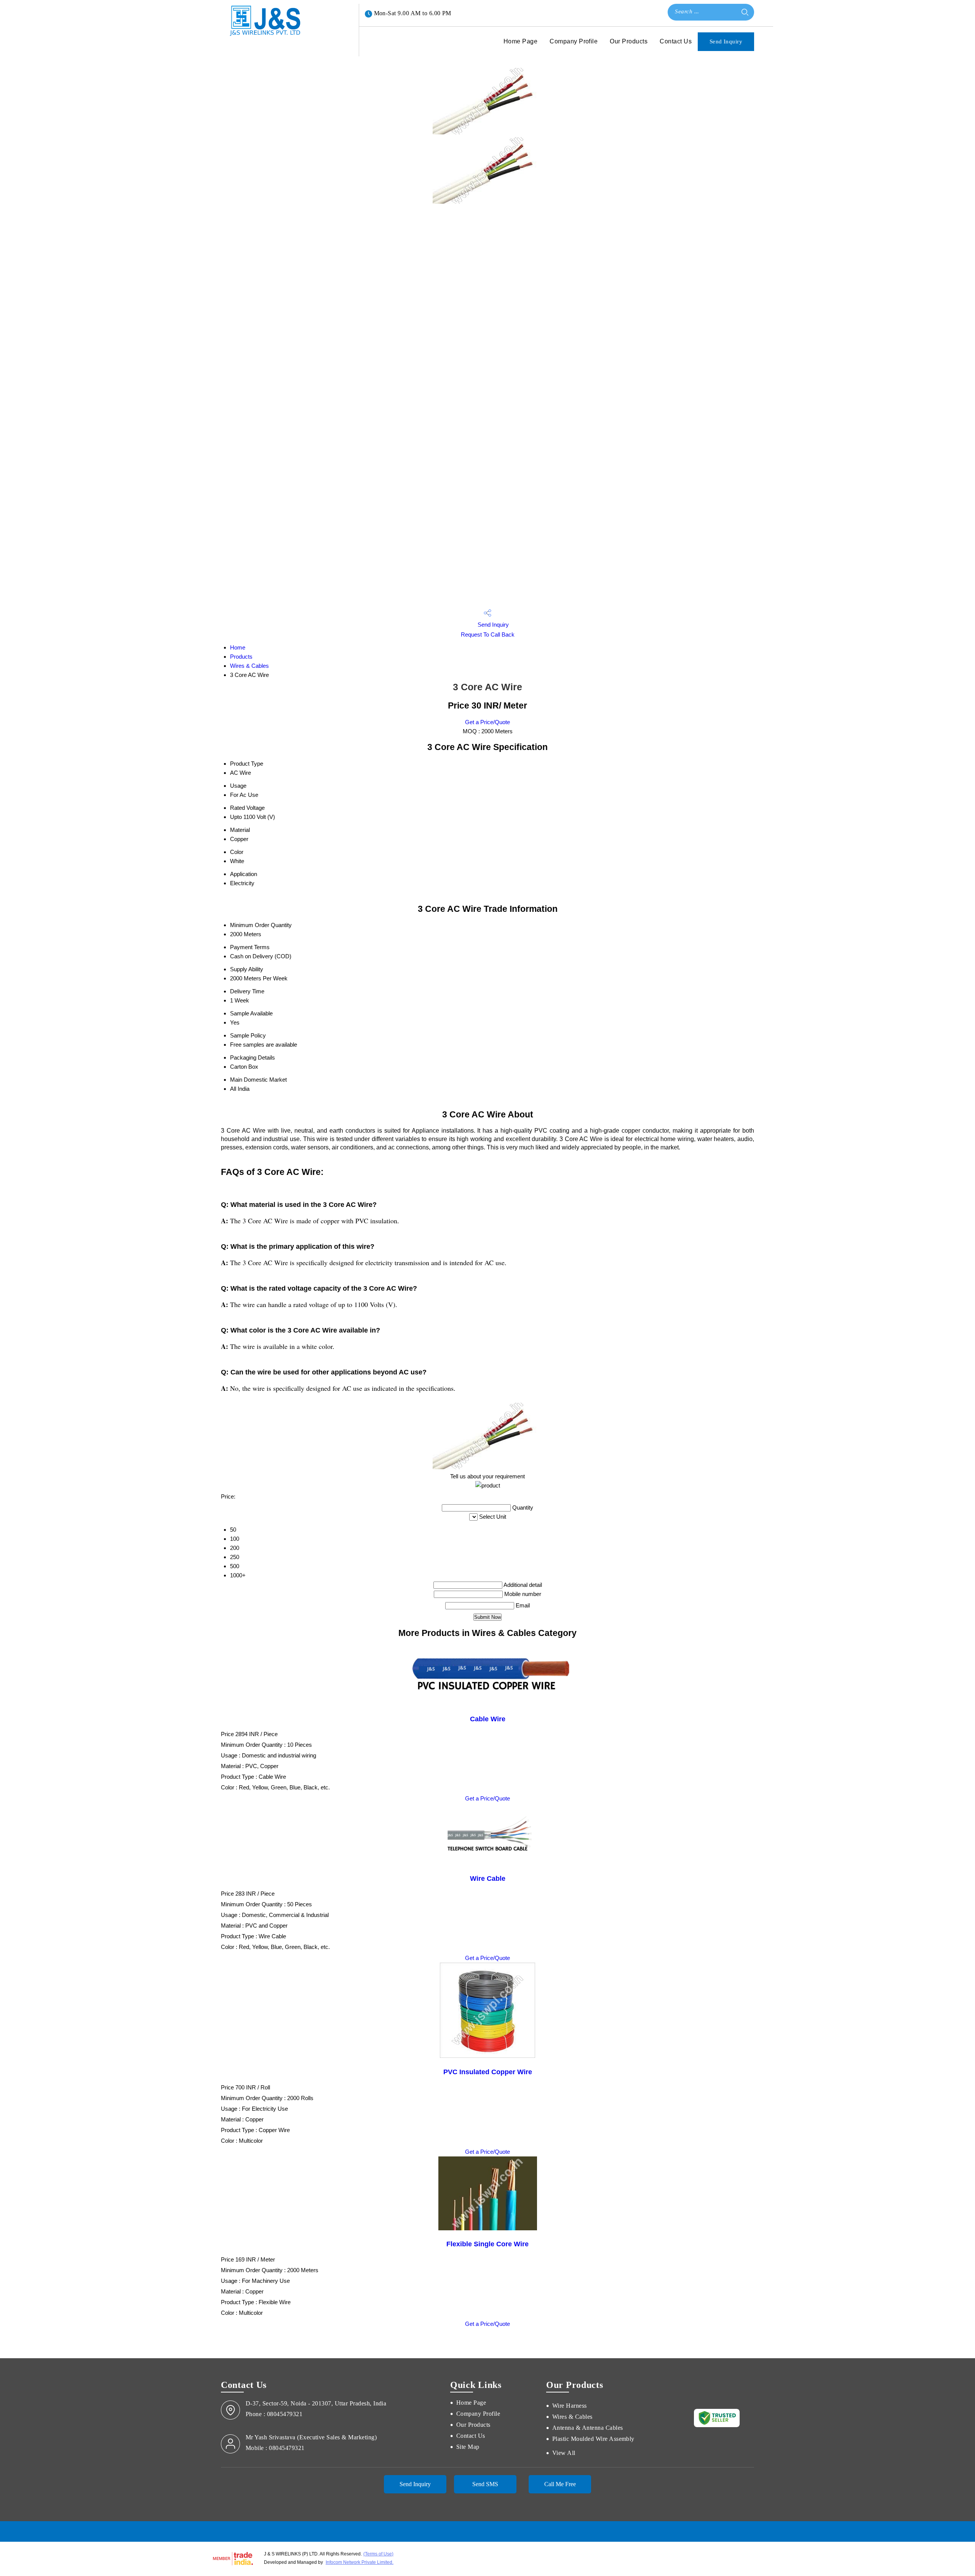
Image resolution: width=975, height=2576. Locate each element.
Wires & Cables (249, 666)
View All (564, 2453)
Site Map (468, 2447)
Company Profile (574, 41)
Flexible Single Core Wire (487, 2244)
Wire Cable (488, 1879)
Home (238, 647)
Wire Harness (570, 2406)
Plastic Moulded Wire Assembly (593, 2439)
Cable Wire (488, 1719)
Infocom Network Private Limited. (360, 2562)
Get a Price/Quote (487, 722)
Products (241, 657)
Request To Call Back (488, 634)
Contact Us (676, 41)
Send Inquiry (726, 41)
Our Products (629, 41)
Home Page (520, 41)
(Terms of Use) (378, 2554)
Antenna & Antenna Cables (588, 2428)
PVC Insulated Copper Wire (488, 2072)
